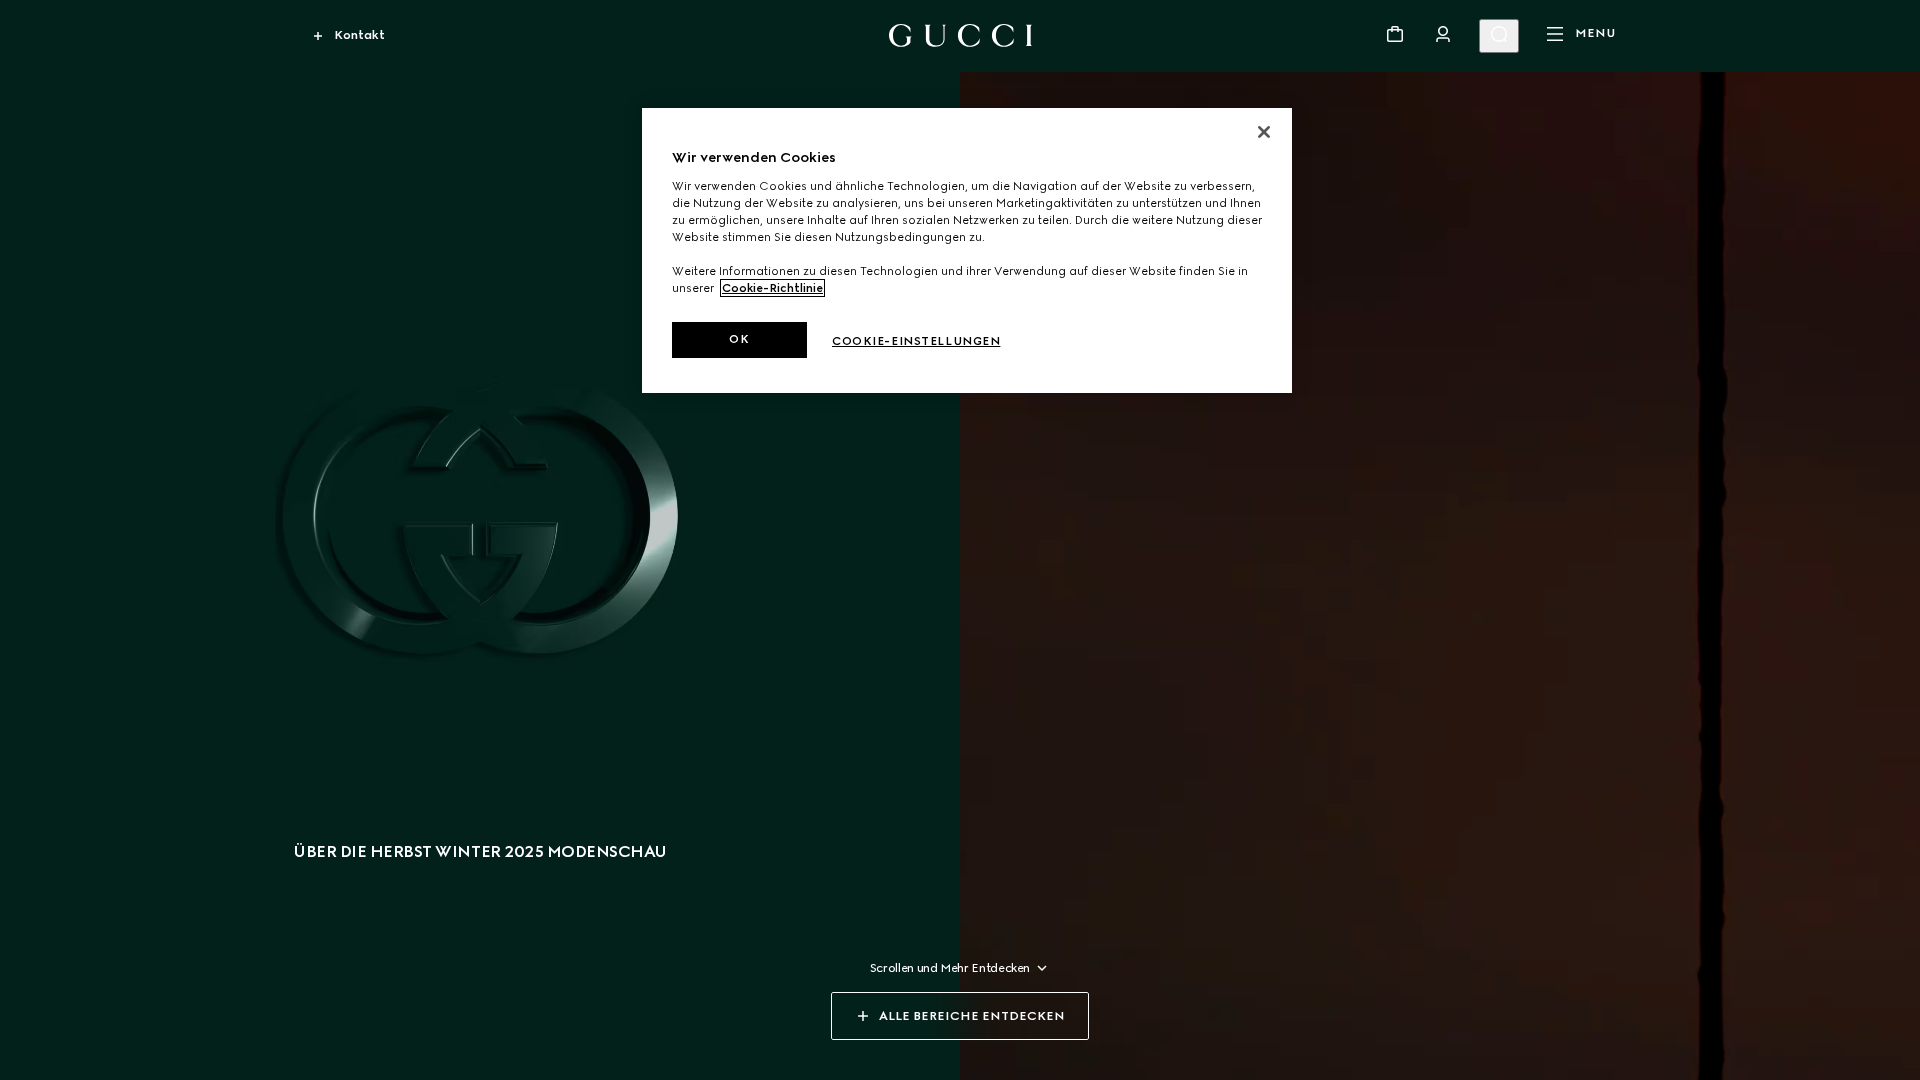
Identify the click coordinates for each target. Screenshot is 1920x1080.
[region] (967, 250)
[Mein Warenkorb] (1395, 34)
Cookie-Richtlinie (772, 288)
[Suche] (1499, 36)
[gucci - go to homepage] (960, 35)
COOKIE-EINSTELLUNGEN (916, 341)
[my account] (1443, 34)
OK (739, 339)
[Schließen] (1264, 132)
